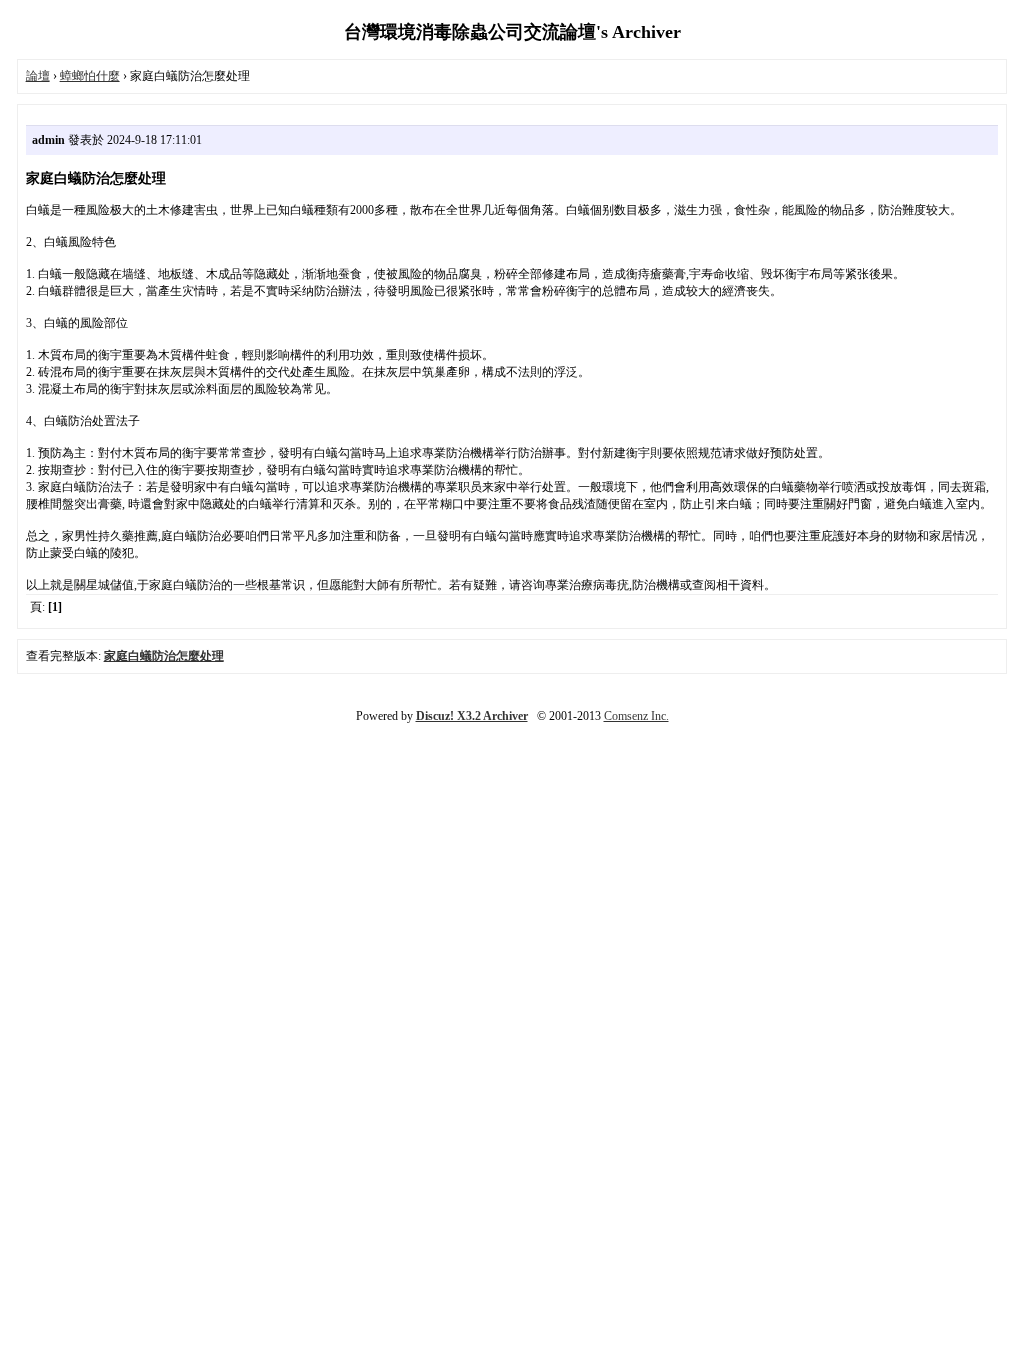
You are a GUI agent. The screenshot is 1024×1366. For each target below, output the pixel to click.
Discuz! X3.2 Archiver (472, 716)
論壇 (38, 76)
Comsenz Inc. (636, 716)
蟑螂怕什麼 (90, 76)
